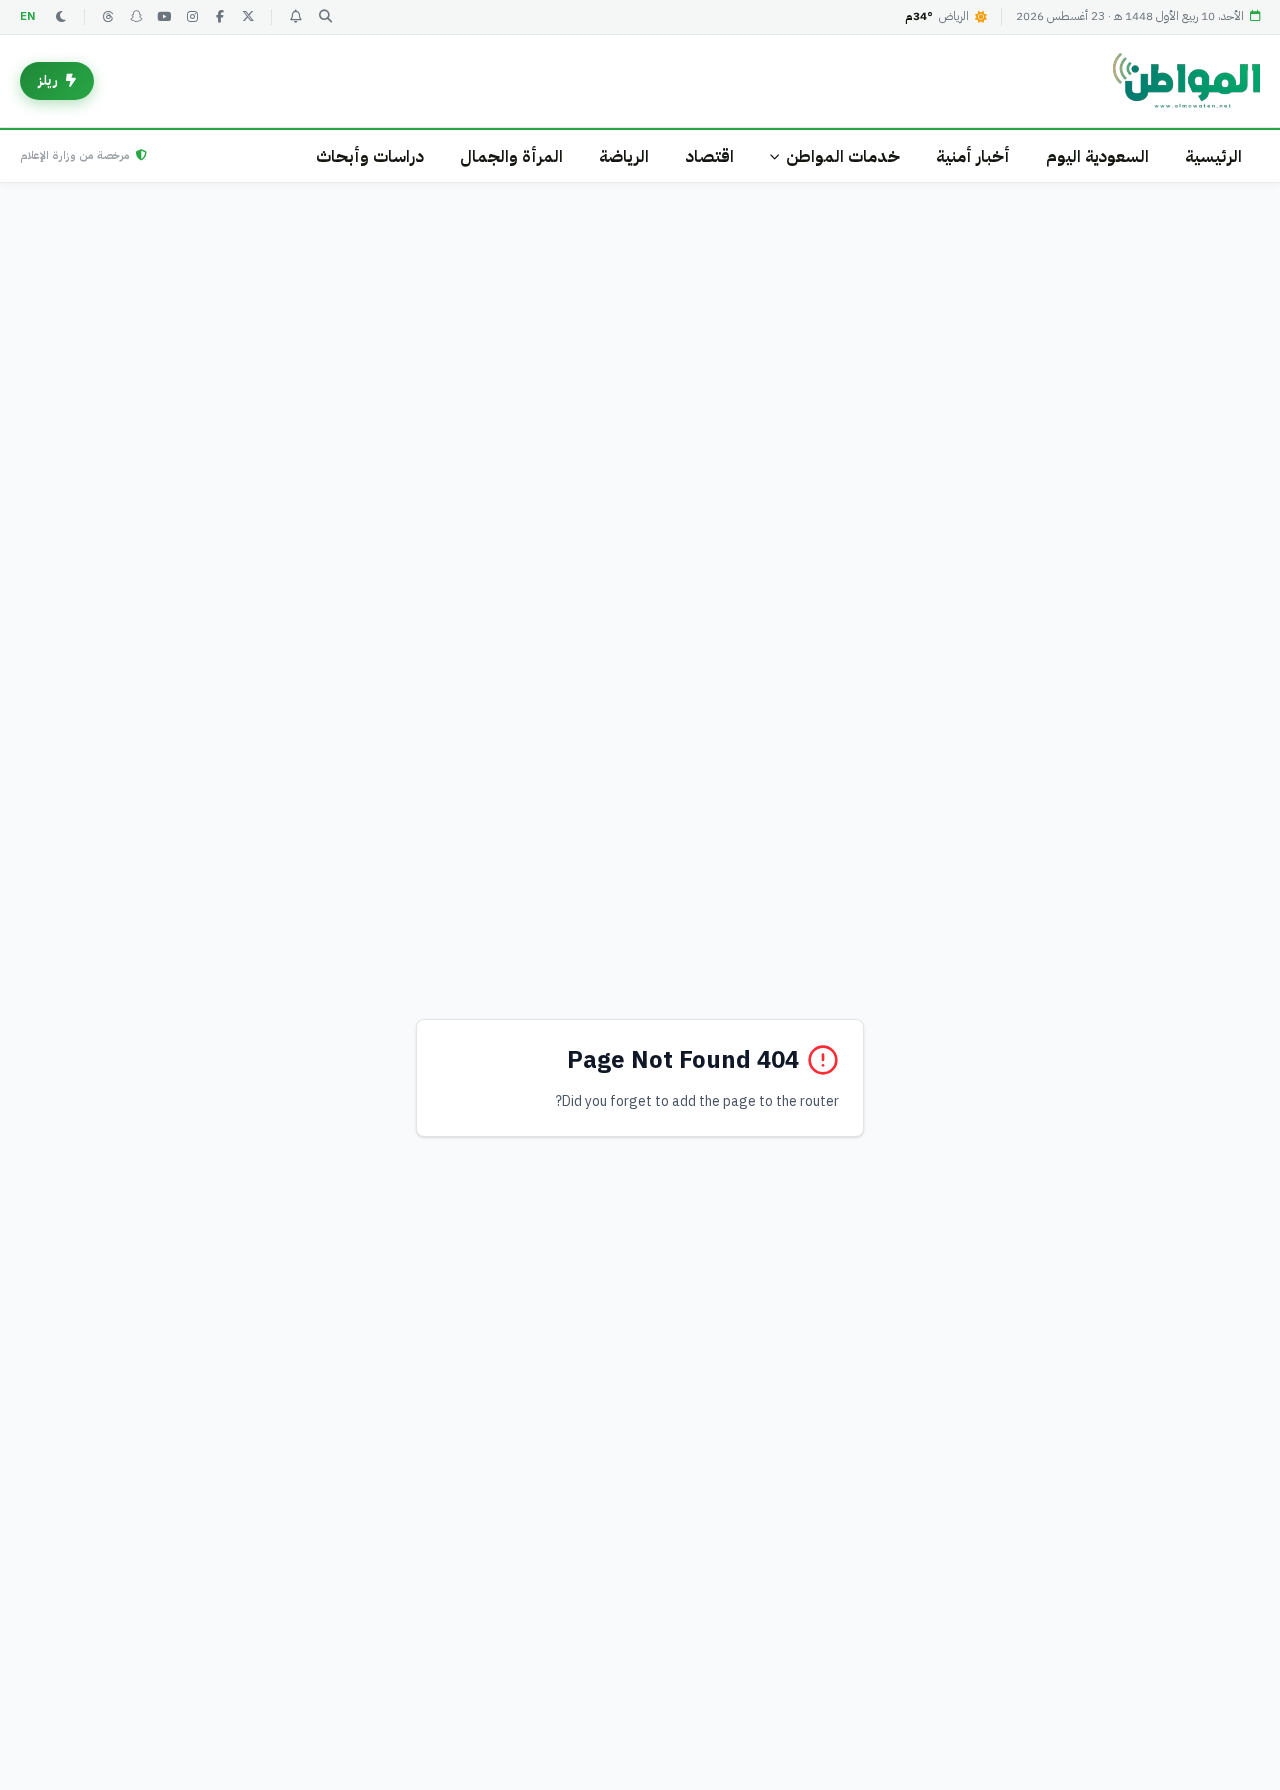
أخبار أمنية (973, 156)
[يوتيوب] (164, 17)
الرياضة (624, 156)
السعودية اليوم (1097, 156)
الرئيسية (1213, 156)
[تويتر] (248, 17)
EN (28, 16)
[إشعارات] (295, 17)
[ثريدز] (108, 17)
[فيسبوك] (220, 17)
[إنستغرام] (192, 17)
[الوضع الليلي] (61, 17)
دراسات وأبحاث (370, 156)
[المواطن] (1186, 81)
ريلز (48, 80)
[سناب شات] (136, 17)
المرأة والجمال (511, 156)
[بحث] (325, 17)
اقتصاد (709, 156)
